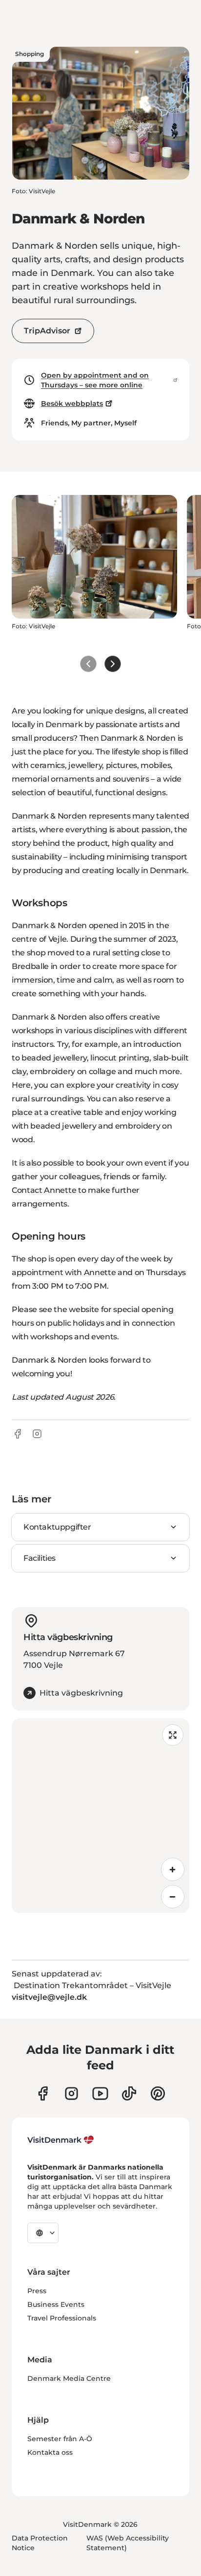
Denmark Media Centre (69, 2378)
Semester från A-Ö (60, 2439)
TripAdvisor (47, 331)
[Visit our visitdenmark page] (100, 2093)
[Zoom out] (173, 1897)
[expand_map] (173, 1735)
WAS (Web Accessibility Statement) (128, 2543)
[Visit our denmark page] (43, 2093)
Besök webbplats (72, 403)
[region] (100, 1816)
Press (37, 2291)
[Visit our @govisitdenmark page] (129, 2093)
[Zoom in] (173, 1869)
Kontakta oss (50, 2452)
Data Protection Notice (40, 2543)
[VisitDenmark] (61, 2140)
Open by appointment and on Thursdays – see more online (95, 380)
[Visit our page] (71, 2093)
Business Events (56, 2304)
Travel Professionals (62, 2318)
